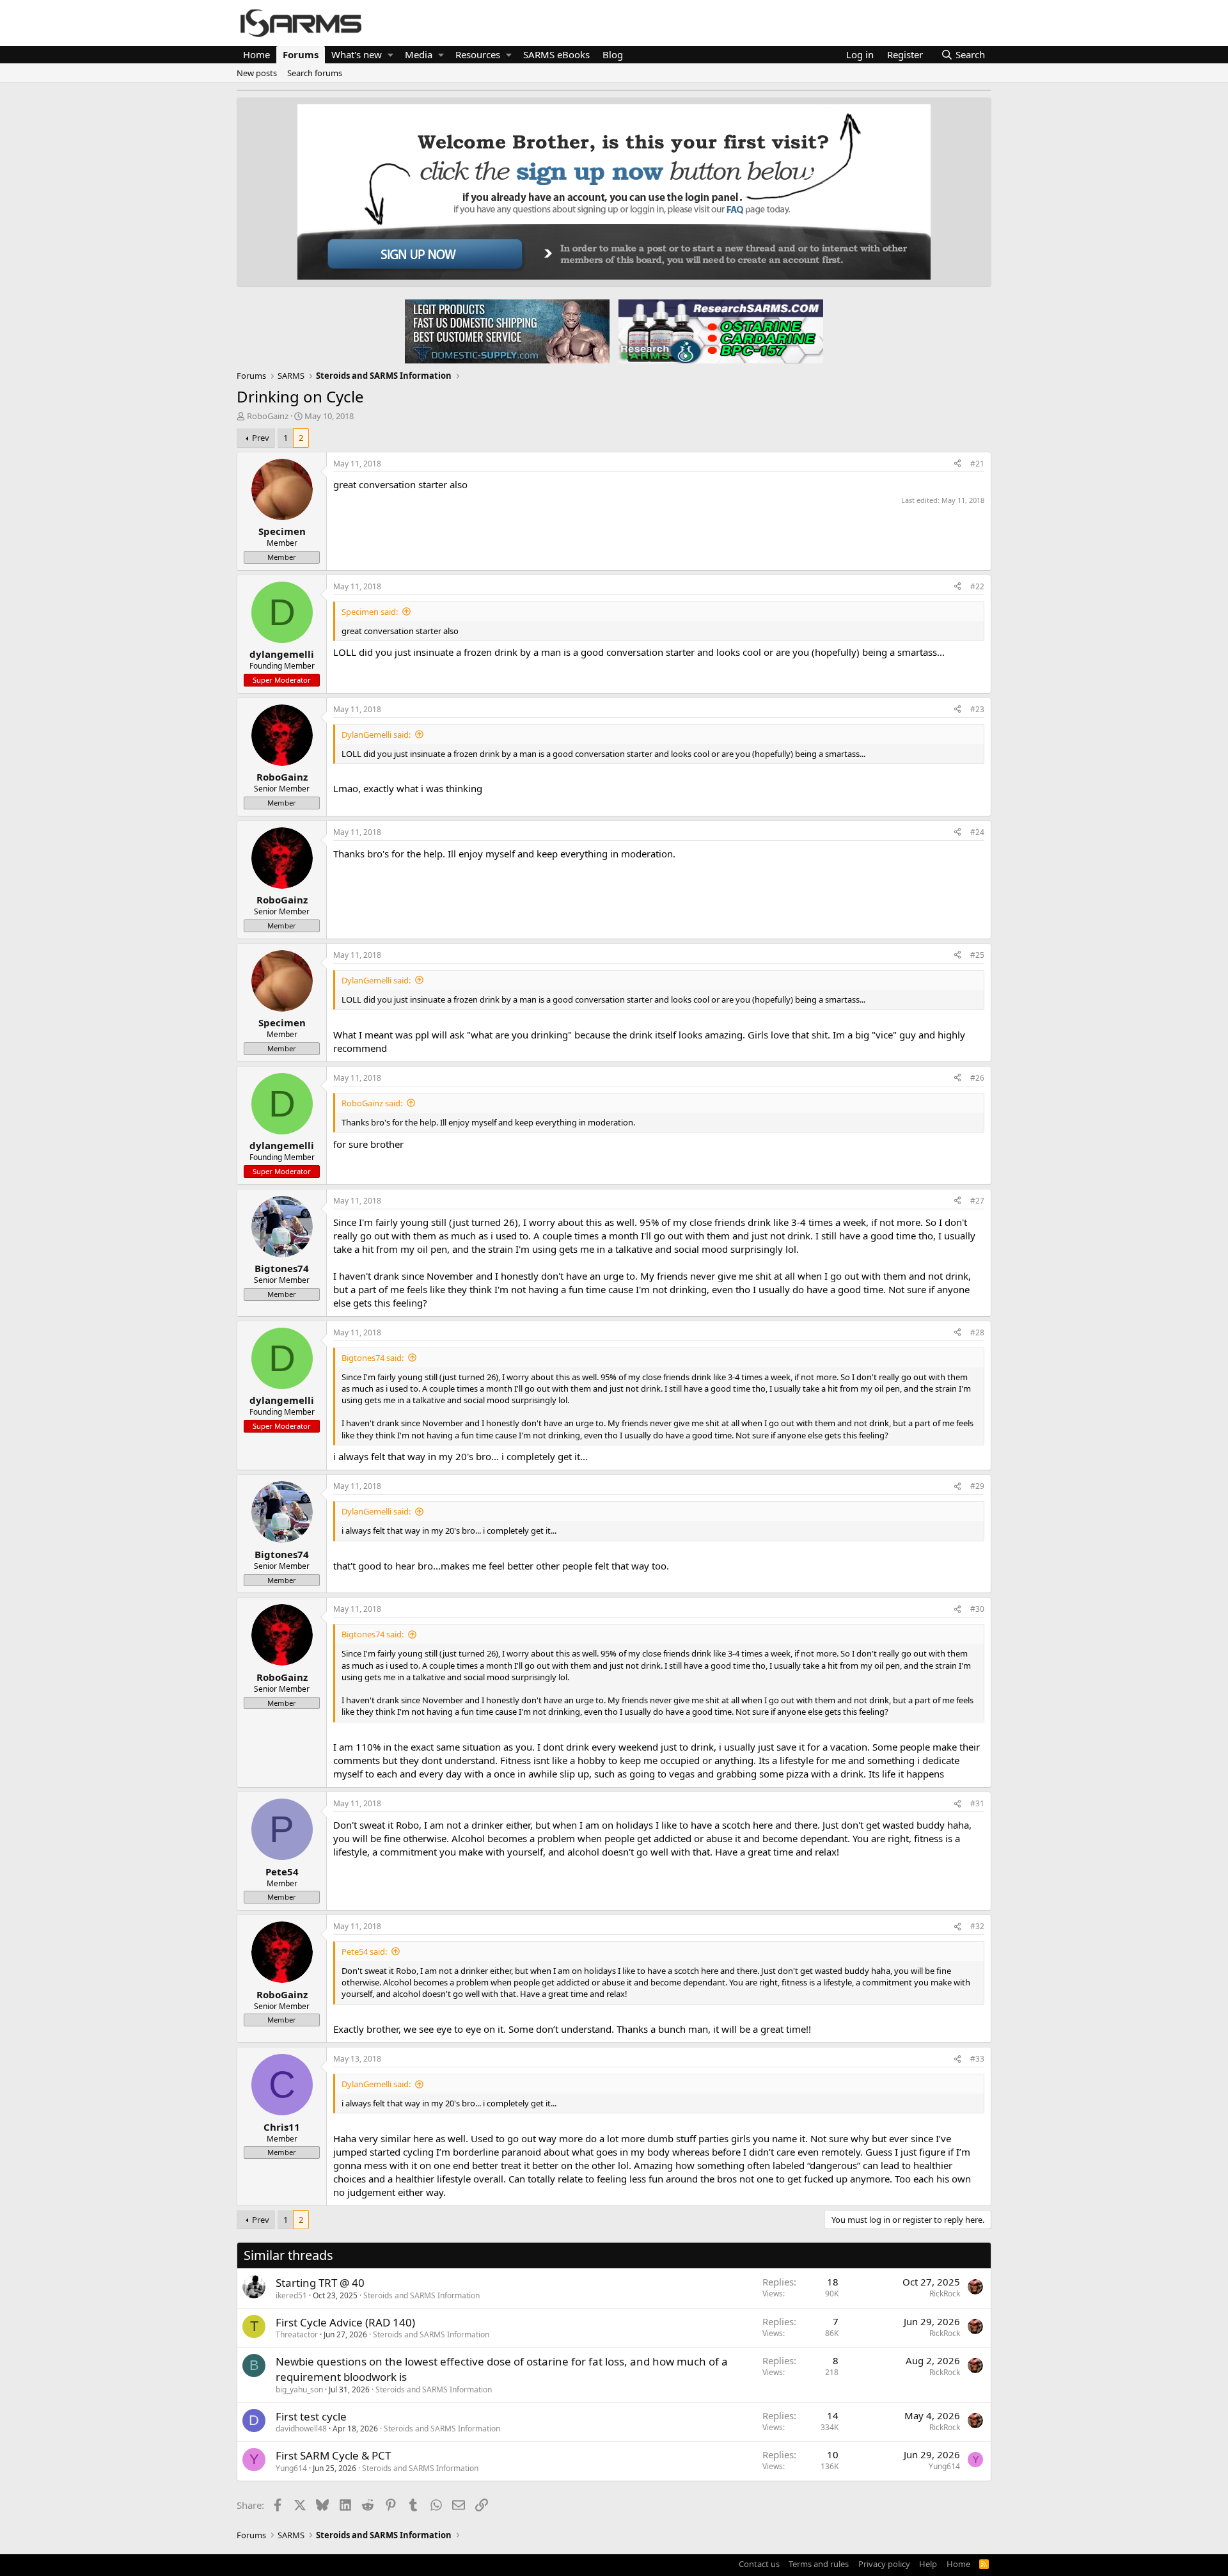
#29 (977, 1486)
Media (419, 54)
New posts (257, 73)
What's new (357, 54)
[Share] (957, 464)
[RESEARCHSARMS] (720, 331)
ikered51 (291, 2295)
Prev (261, 438)
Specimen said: (370, 612)
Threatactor (297, 2334)
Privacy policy (884, 2564)
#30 (977, 1609)
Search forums (315, 73)
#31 (977, 1803)
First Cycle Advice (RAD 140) (345, 2322)
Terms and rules (819, 2564)
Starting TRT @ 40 (320, 2283)
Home (256, 54)
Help (928, 2564)
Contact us (759, 2564)
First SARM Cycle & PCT (333, 2455)
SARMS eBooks (556, 54)
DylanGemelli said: (376, 735)
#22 (977, 586)
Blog (613, 54)
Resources (478, 54)
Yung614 (291, 2468)
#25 (977, 955)
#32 (977, 1926)
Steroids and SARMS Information (421, 2295)
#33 (977, 2059)
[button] (390, 55)
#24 (977, 832)
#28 (977, 1332)
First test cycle (311, 2416)
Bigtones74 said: (373, 1358)
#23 (977, 709)
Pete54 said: (364, 1952)
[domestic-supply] (507, 331)
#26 (977, 1078)
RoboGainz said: (372, 1103)
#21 (977, 464)
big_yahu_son (299, 2389)
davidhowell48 (301, 2429)
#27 (977, 1201)
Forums (301, 54)
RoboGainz (268, 416)
